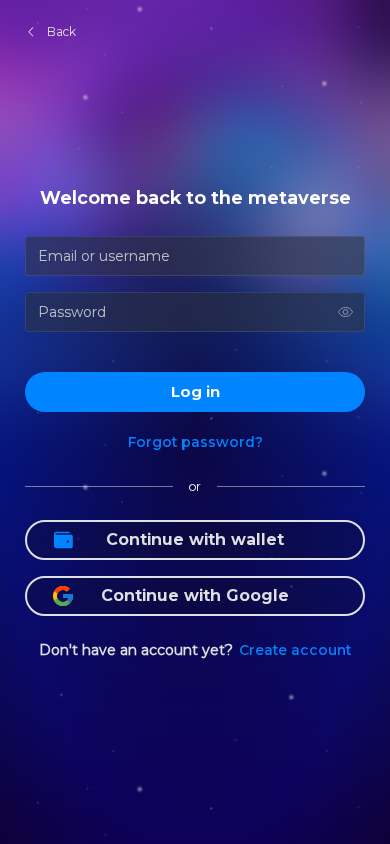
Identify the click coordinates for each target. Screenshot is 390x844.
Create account (295, 650)
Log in (195, 391)
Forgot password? (195, 442)
